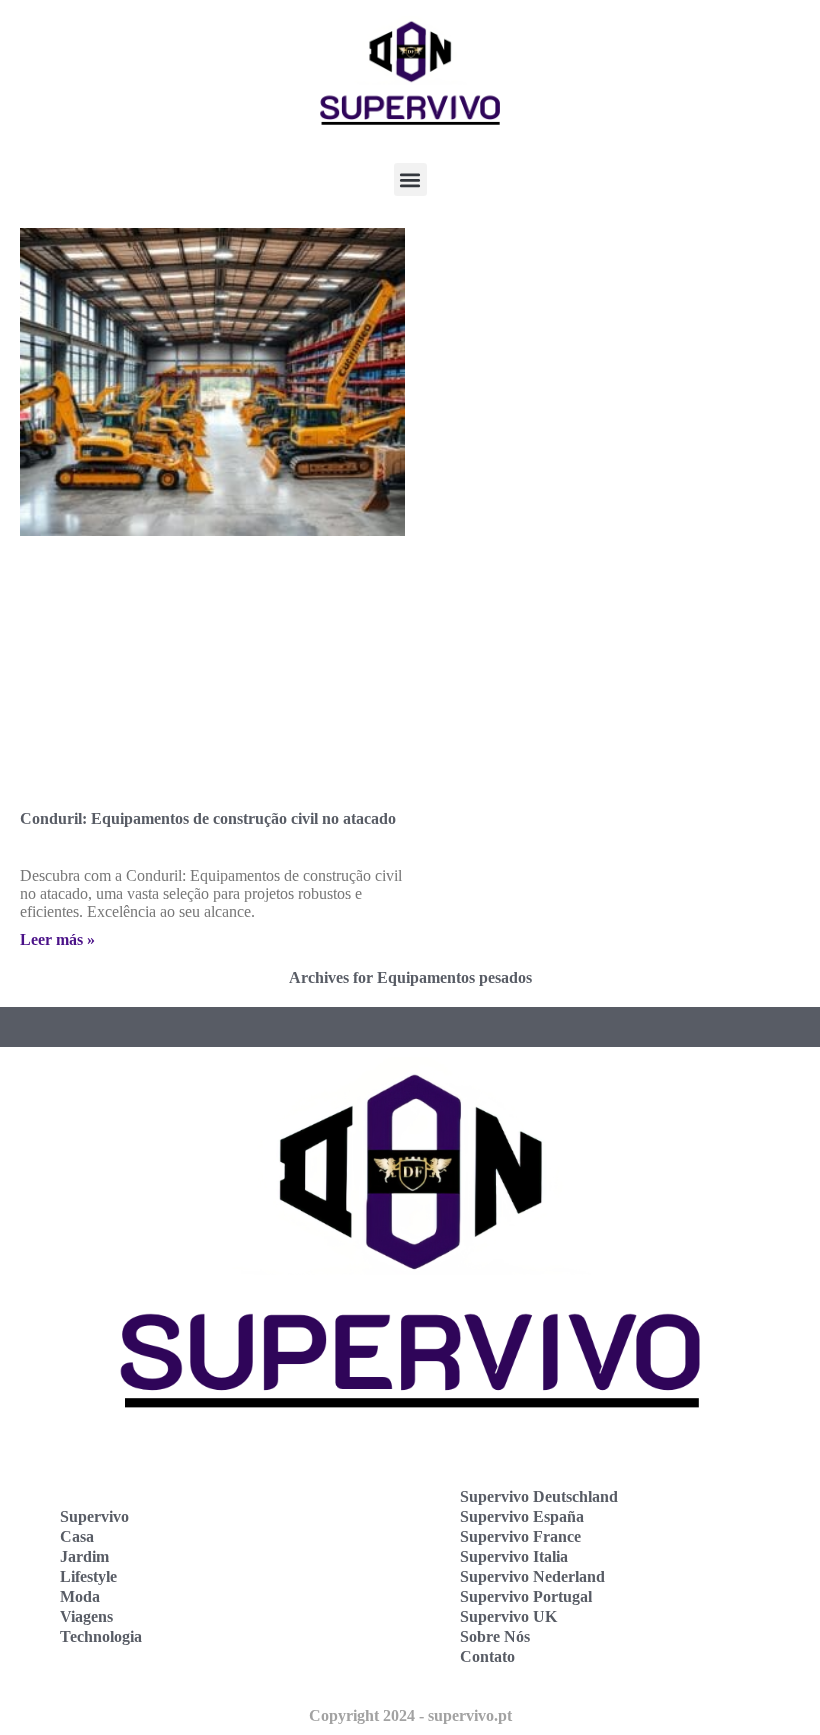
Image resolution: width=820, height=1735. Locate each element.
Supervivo (94, 1516)
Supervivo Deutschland (539, 1496)
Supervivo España (522, 1516)
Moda (80, 1596)
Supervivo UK (508, 1616)
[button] (410, 179)
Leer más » (57, 939)
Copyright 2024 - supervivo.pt (410, 1715)
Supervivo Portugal (526, 1596)
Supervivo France (520, 1536)
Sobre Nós (495, 1636)
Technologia (101, 1636)
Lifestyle (88, 1576)
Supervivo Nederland (532, 1576)
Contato (487, 1656)
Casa (77, 1536)
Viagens (86, 1616)
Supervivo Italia (514, 1556)
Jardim (84, 1556)
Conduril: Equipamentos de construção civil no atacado (208, 818)
